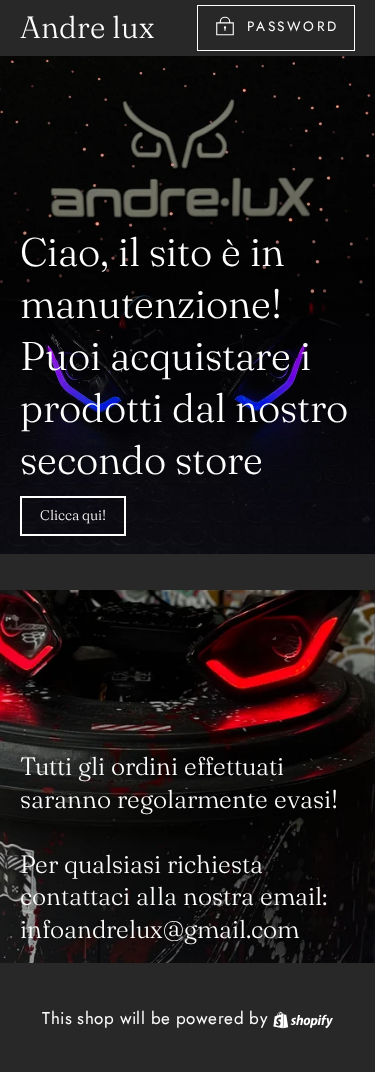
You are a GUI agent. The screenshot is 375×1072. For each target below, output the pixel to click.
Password (293, 26)
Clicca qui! (73, 515)
